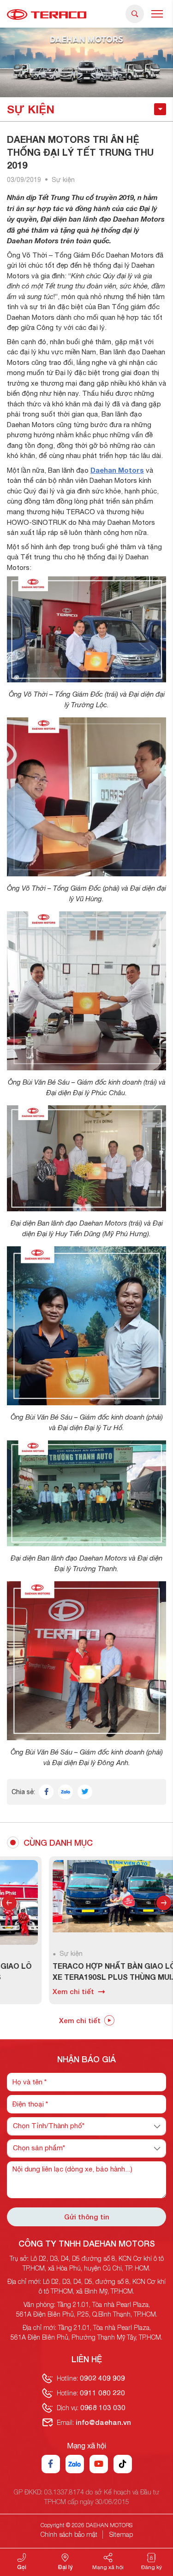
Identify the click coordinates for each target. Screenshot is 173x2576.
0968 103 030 (103, 2407)
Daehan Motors (117, 470)
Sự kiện (63, 180)
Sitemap (121, 2534)
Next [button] (164, 1903)
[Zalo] (75, 2464)
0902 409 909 (102, 2378)
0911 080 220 (102, 2393)
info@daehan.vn (103, 2422)
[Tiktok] (123, 2464)
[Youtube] (99, 2464)
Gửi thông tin (87, 2217)
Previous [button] (9, 1903)
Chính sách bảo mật (69, 2534)
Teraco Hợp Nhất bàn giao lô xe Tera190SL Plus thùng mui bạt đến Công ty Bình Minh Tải (72, 1972)
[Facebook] (51, 2464)
